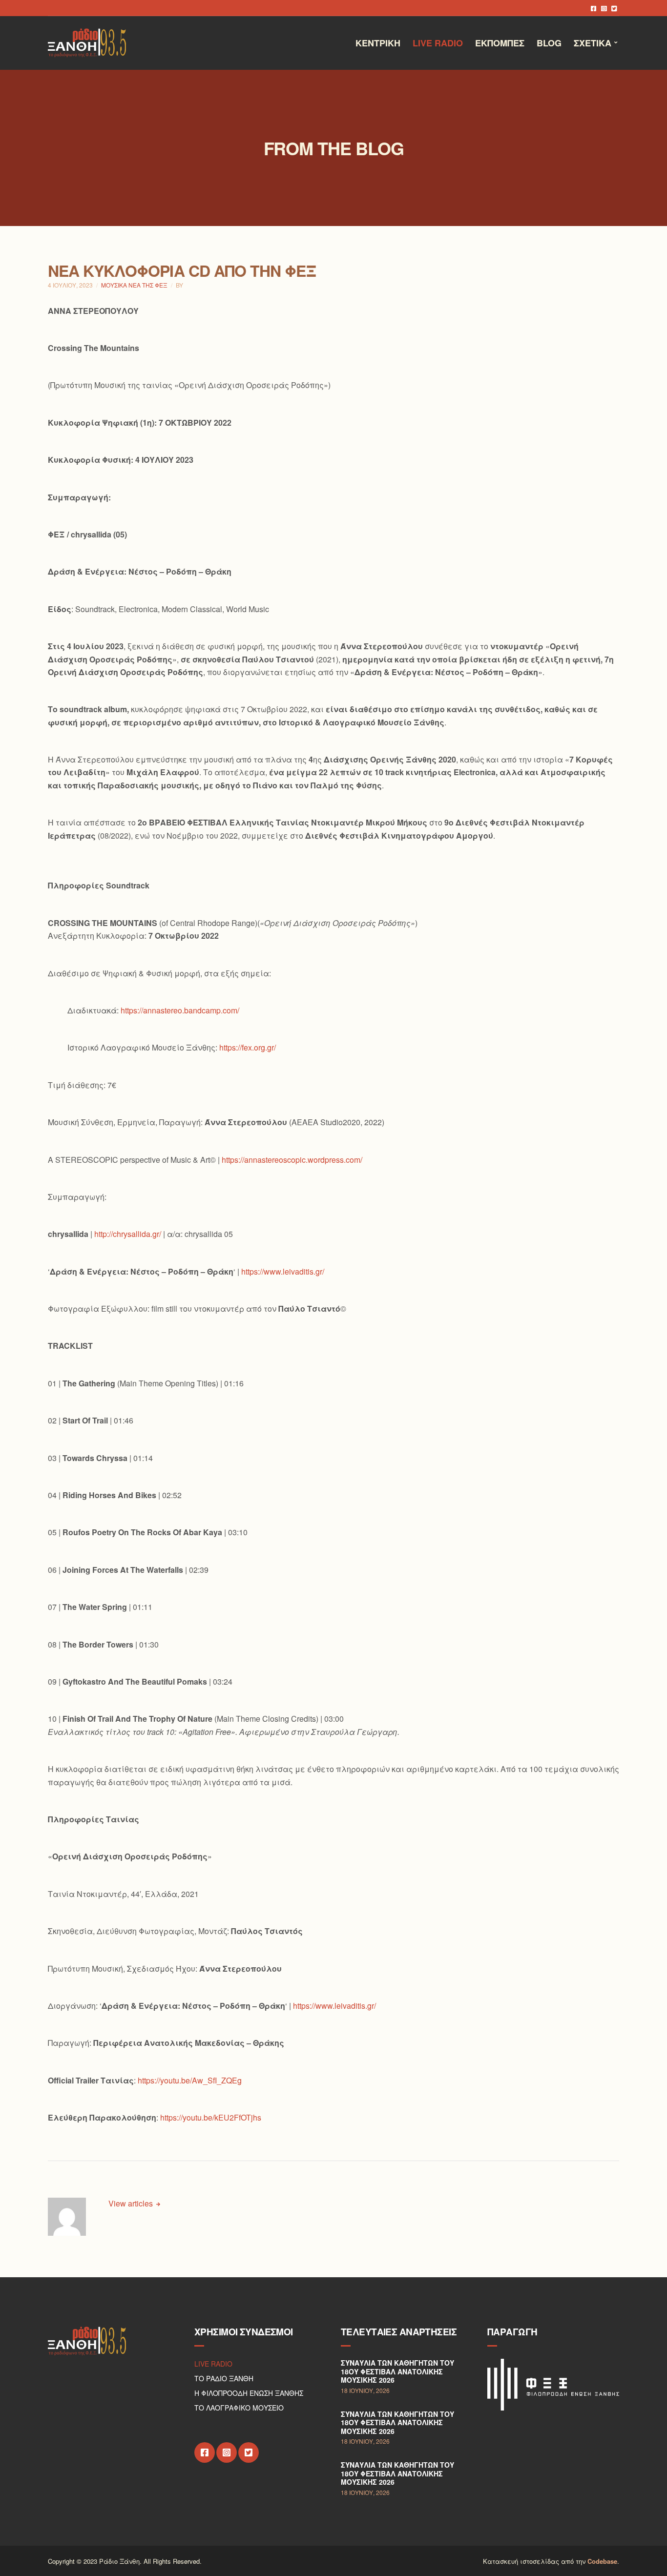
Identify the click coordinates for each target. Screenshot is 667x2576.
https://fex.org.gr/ (248, 1047)
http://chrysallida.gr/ (128, 1234)
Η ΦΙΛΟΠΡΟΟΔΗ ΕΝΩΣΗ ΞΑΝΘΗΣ (249, 2393)
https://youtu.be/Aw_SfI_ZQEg (190, 2080)
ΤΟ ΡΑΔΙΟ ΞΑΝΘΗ (224, 2378)
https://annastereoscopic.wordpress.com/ (292, 1160)
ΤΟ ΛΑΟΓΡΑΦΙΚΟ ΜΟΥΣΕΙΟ (239, 2408)
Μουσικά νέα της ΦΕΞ (134, 285)
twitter (614, 8)
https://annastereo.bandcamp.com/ (180, 1010)
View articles (132, 2203)
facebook (594, 8)
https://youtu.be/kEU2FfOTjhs (211, 2117)
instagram (604, 8)
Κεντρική (378, 43)
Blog (549, 43)
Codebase (602, 2561)
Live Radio (438, 43)
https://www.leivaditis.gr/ (283, 1271)
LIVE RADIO (213, 2364)
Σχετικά (593, 43)
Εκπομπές (500, 43)
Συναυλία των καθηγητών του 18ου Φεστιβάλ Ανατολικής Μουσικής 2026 (397, 2371)
